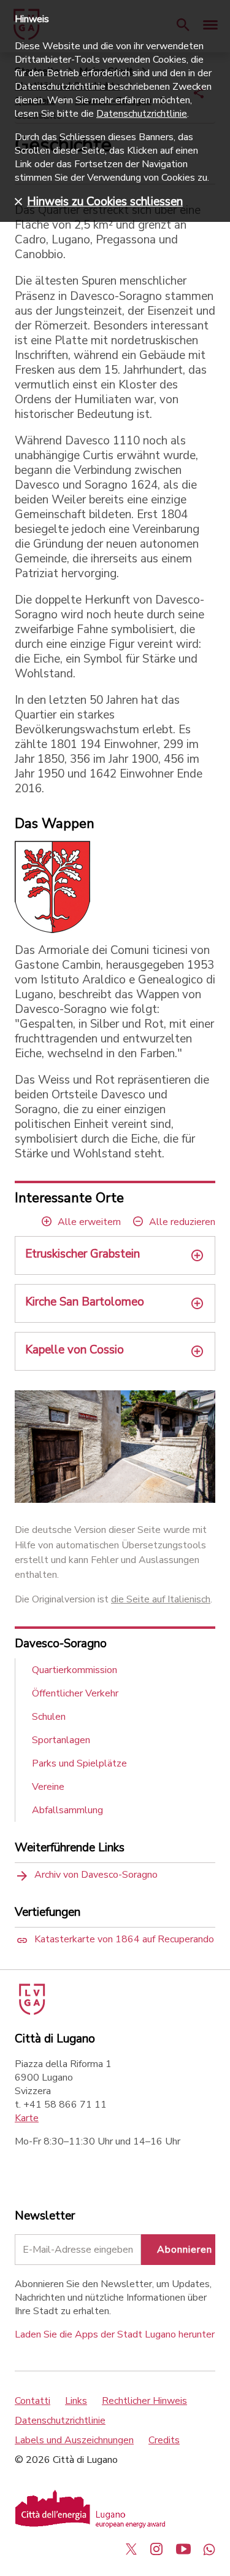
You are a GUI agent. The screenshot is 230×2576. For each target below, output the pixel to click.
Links (76, 2401)
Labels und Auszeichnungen (74, 2440)
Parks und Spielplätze (79, 1763)
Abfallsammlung (67, 1810)
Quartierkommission (75, 1670)
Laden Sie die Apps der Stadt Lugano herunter (115, 2334)
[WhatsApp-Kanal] (209, 2549)
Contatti (33, 2401)
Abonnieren (185, 2250)
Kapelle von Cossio (75, 1350)
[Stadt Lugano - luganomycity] (131, 2549)
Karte (27, 2118)
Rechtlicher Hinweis (144, 2401)
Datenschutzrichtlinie (60, 2420)
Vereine (48, 1787)
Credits (164, 2440)
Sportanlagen (61, 1740)
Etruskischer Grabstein (82, 1254)
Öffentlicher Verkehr (75, 1693)
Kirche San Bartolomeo (85, 1302)
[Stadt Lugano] (31, 2012)
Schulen (49, 1717)
